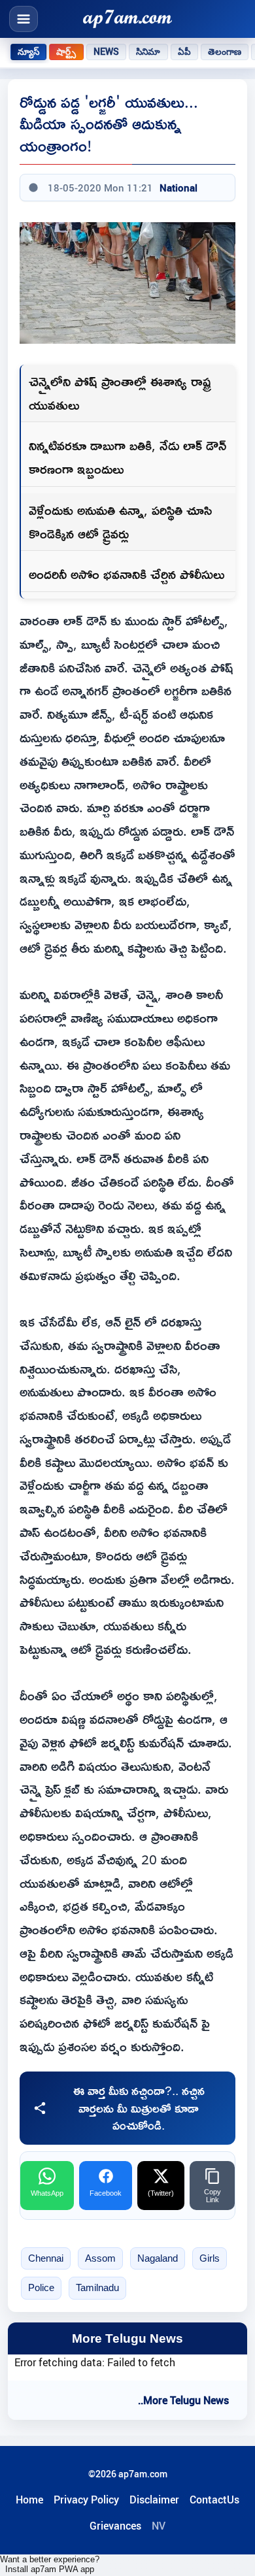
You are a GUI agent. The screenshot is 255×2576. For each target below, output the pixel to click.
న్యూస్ (28, 52)
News (107, 52)
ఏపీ (184, 52)
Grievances (115, 2526)
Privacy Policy (86, 2500)
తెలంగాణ (225, 52)
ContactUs (214, 2500)
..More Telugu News (183, 2400)
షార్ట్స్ (66, 52)
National (178, 188)
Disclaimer (154, 2500)
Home (29, 2500)
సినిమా (148, 52)
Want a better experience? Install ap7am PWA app (50, 2564)
